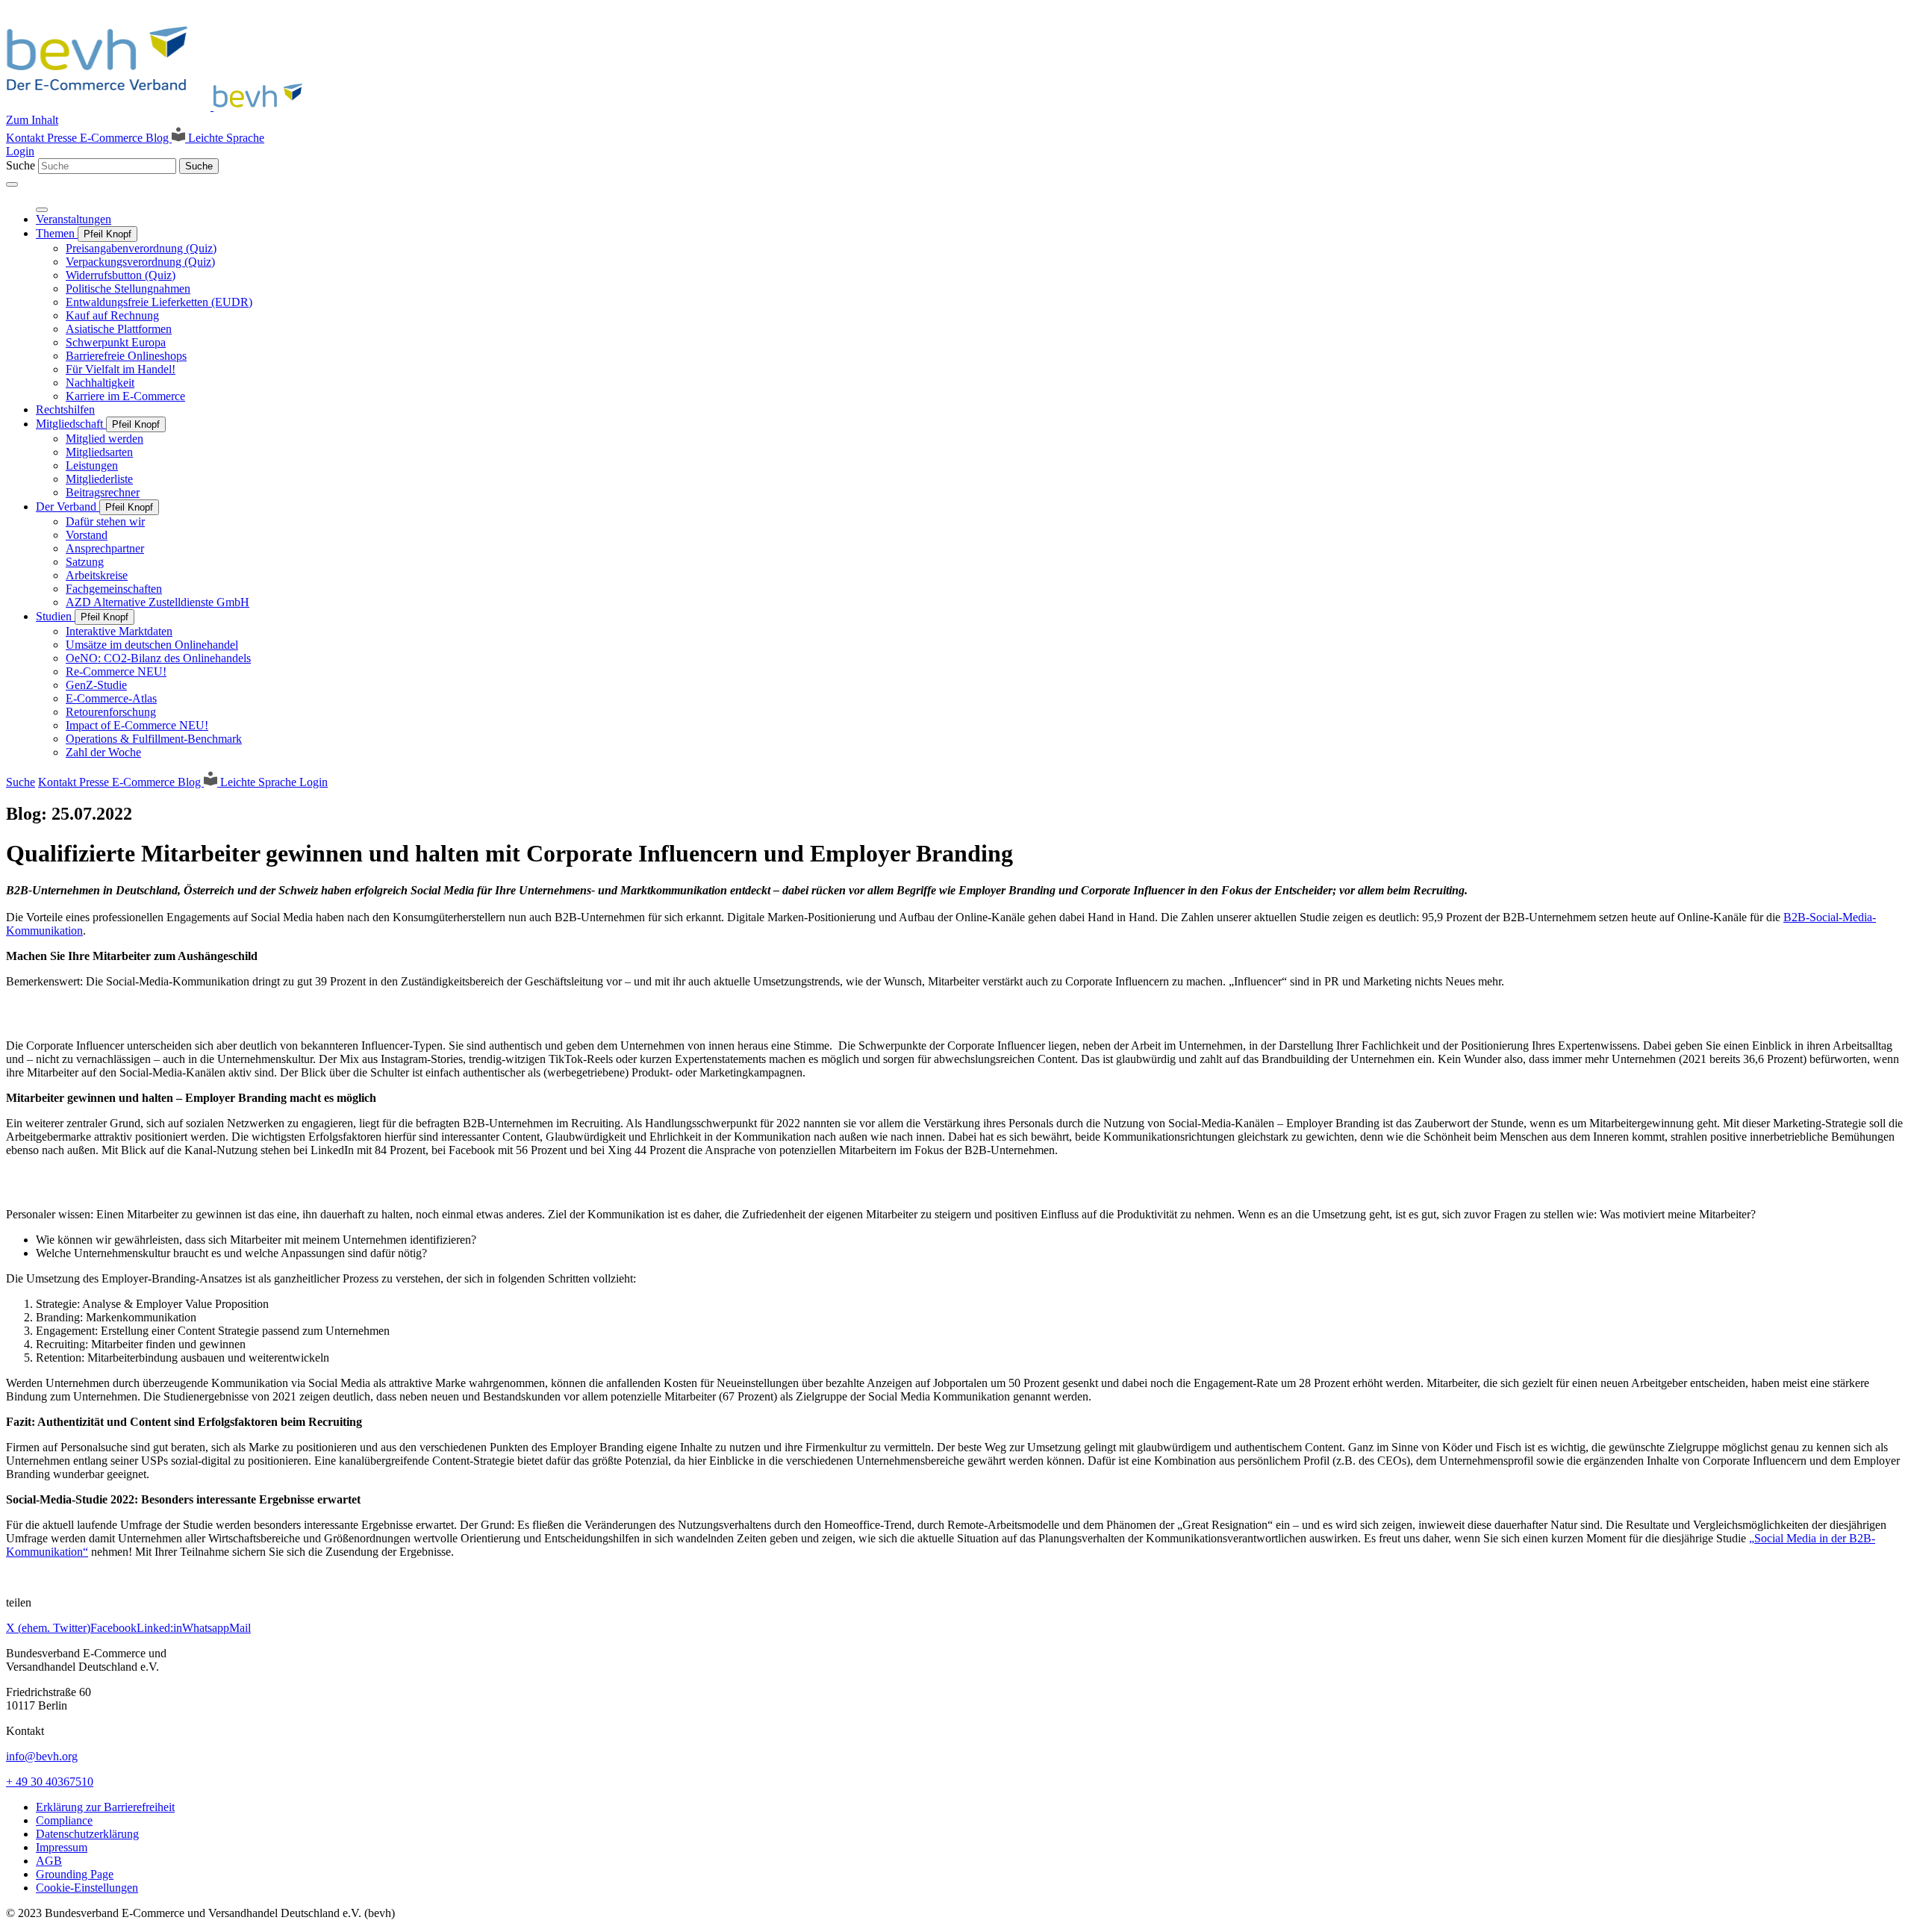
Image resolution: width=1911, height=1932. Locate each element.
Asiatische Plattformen (119, 329)
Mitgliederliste (99, 479)
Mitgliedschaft (71, 424)
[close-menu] (42, 210)
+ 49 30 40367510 (50, 1782)
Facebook (113, 1628)
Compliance (64, 1820)
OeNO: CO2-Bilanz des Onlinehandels (158, 658)
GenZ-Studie (96, 685)
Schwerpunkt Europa (116, 342)
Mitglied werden (105, 439)
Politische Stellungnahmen (128, 289)
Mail (240, 1628)
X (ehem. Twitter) (48, 1628)
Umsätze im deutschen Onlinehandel (152, 645)
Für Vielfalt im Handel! (121, 369)
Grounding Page (75, 1874)
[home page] (159, 106)
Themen (57, 233)
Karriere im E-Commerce (125, 396)
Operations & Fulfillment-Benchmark (154, 739)
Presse (63, 138)
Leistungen (92, 465)
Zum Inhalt (32, 120)
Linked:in (159, 1628)
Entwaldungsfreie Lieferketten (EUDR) (159, 302)
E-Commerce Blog (126, 138)
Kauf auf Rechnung (112, 315)
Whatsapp (206, 1628)
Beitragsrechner (103, 492)
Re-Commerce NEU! (116, 671)
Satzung (85, 562)
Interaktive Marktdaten (119, 631)
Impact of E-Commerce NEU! (137, 725)
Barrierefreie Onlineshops (126, 356)
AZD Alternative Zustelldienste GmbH (158, 602)
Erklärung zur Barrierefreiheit (105, 1807)
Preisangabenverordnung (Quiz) (141, 248)
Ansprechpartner (105, 548)
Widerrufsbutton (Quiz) (121, 275)
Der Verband (68, 507)
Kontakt (27, 138)
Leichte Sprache (225, 138)
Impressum (62, 1847)
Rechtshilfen (65, 409)
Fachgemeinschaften (114, 589)
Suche (21, 165)
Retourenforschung (111, 712)
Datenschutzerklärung (87, 1834)
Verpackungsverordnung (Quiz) (140, 262)
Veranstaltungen (74, 219)
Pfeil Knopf (107, 234)
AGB (49, 1861)
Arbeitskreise (97, 575)
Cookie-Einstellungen (87, 1888)
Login (20, 151)
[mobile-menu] (12, 184)
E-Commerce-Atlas (111, 698)
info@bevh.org (42, 1756)
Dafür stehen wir (105, 521)
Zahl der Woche (103, 752)
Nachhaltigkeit (100, 383)
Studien (55, 616)
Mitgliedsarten (99, 452)
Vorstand (87, 535)
